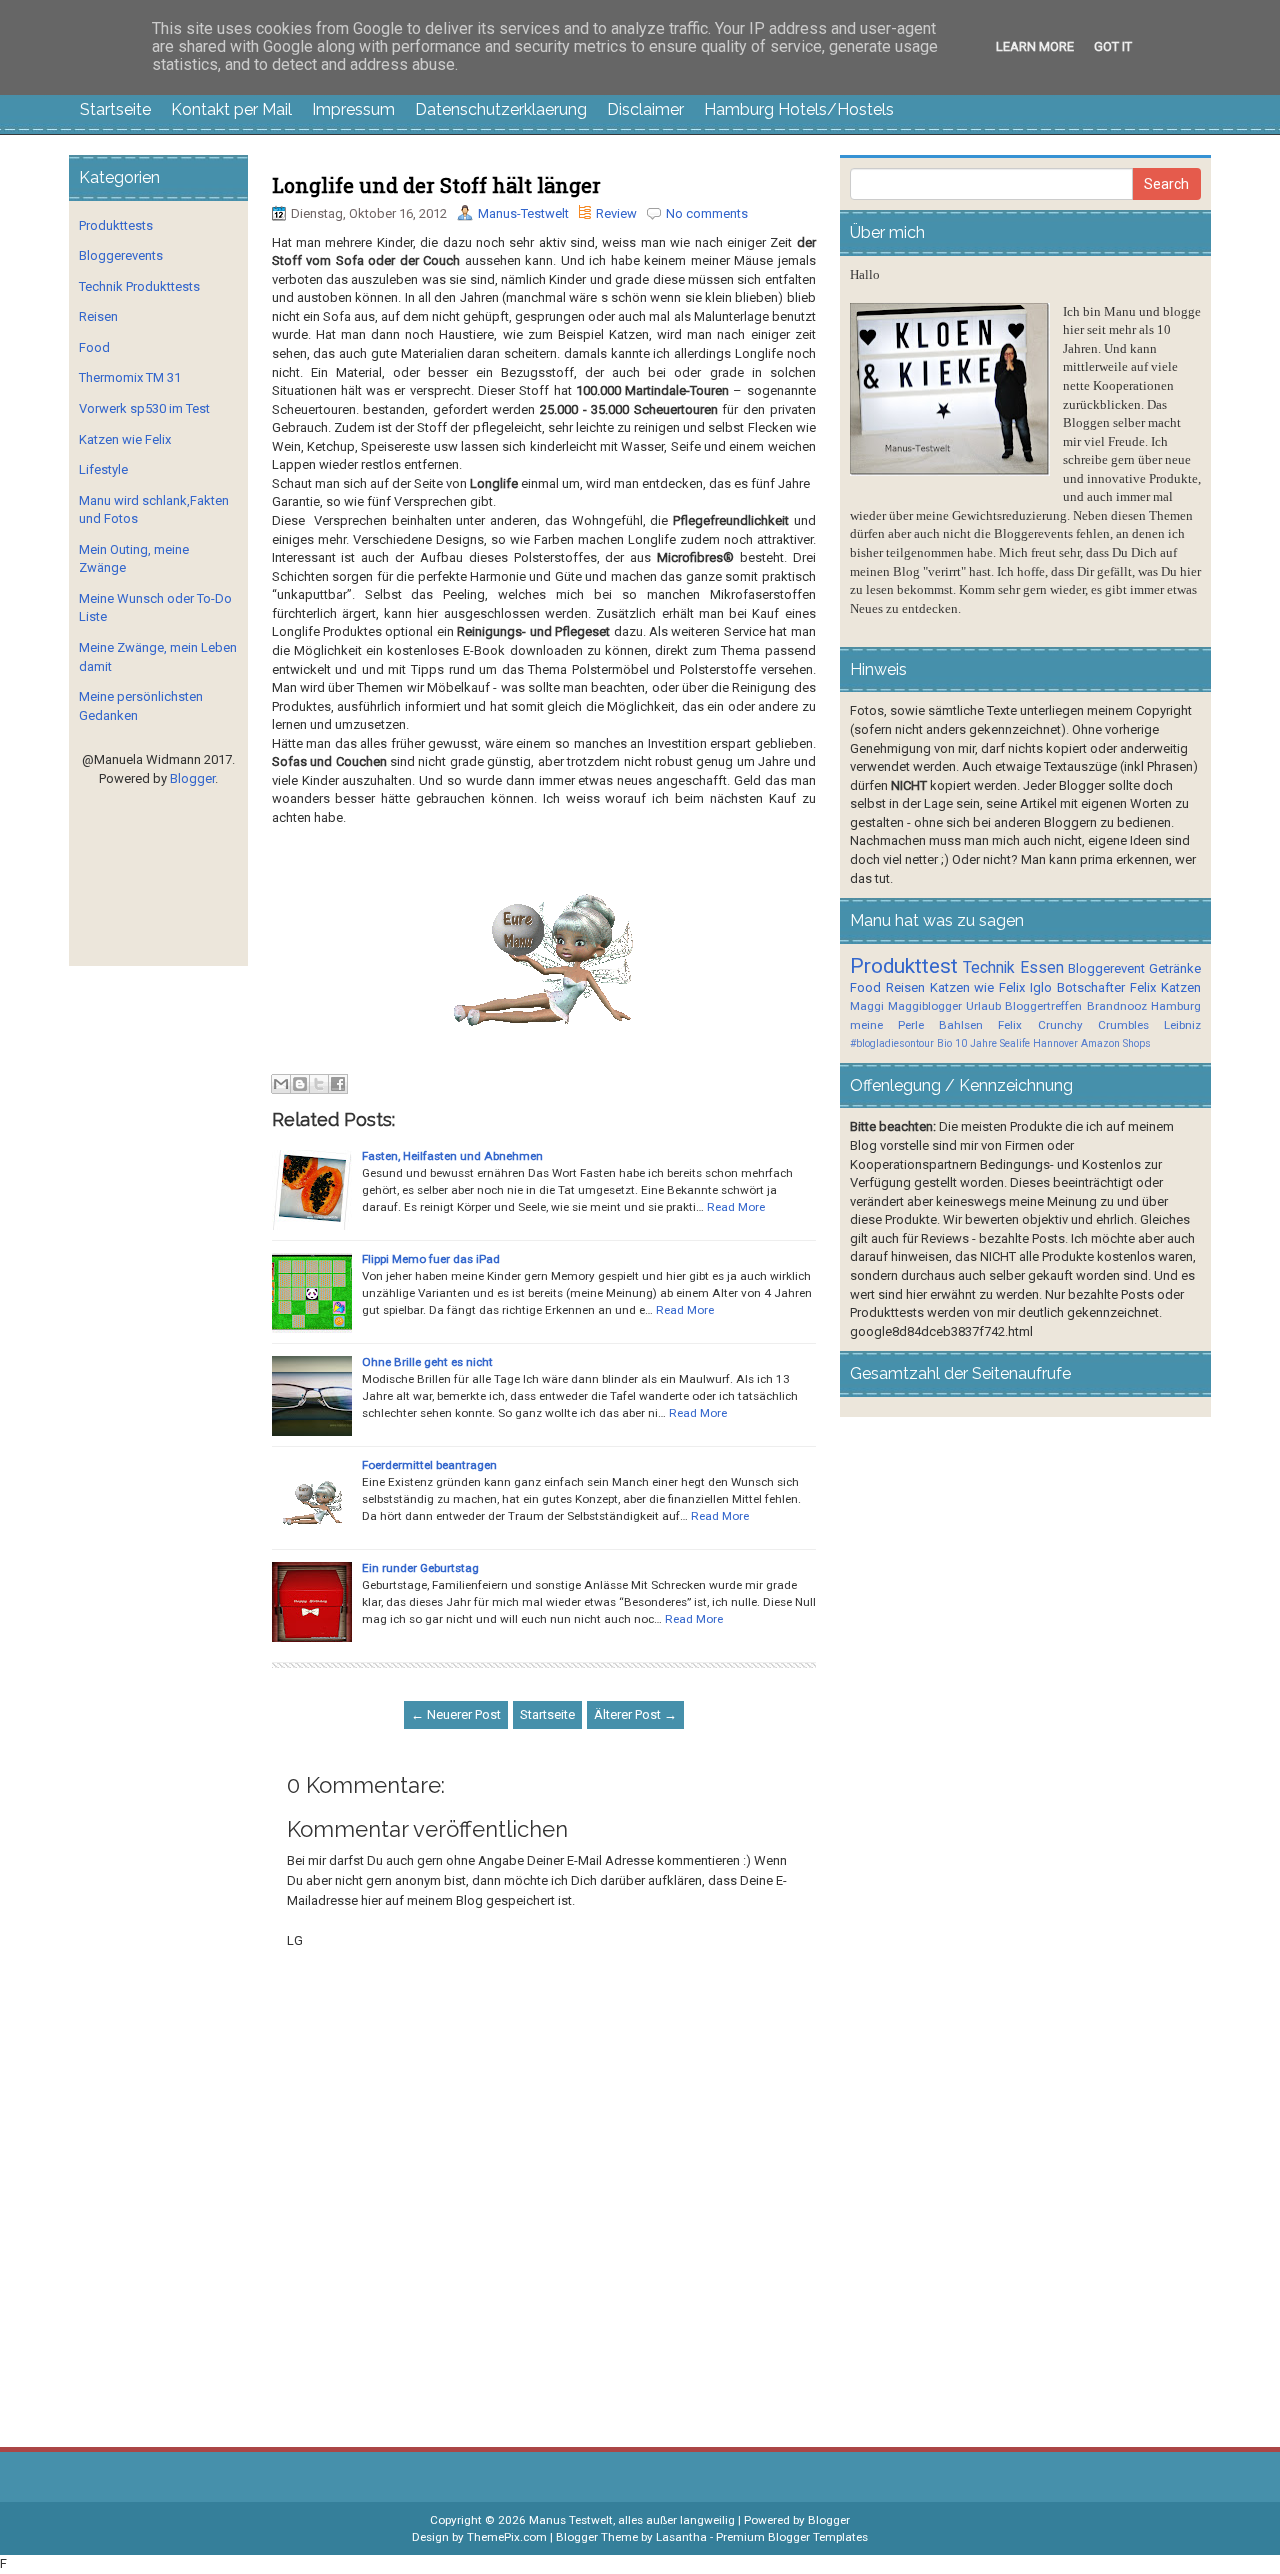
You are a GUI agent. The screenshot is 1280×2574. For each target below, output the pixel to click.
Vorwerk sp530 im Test (144, 408)
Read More (736, 1207)
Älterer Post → (635, 1714)
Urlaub (983, 1006)
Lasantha (681, 2537)
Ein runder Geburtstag (420, 1568)
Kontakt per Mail (231, 109)
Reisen (98, 316)
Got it (1113, 46)
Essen (1042, 968)
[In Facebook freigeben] (338, 1084)
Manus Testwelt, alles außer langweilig (632, 2520)
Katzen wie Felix (125, 439)
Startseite (115, 109)
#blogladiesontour (892, 1043)
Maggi (867, 1006)
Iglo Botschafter (1077, 987)
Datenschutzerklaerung (501, 109)
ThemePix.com (507, 2537)
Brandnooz (1117, 1006)
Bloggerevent (1106, 968)
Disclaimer (645, 109)
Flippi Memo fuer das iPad (431, 1259)
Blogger (192, 778)
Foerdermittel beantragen (429, 1465)
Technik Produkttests (139, 286)
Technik (989, 968)
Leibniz (1182, 1025)
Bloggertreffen (1043, 1006)
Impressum (353, 109)
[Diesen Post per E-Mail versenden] (281, 1084)
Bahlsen (961, 1025)
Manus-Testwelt (523, 213)
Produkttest (904, 966)
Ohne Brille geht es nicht (427, 1362)
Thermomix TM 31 (130, 377)
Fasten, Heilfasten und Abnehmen (452, 1156)
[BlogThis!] (300, 1084)
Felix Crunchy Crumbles (1073, 1025)
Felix (1143, 987)
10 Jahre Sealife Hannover (1016, 1043)
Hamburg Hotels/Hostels (799, 109)
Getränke (1175, 968)
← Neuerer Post (456, 1714)
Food (94, 347)
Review (616, 213)
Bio (944, 1043)
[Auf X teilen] (319, 1084)
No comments (707, 213)
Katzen (1181, 987)
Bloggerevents (121, 255)
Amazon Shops (1116, 1043)
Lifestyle (103, 469)
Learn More (1035, 46)
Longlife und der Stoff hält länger (436, 185)
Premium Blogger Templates (792, 2537)
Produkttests (116, 225)
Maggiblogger (925, 1006)
